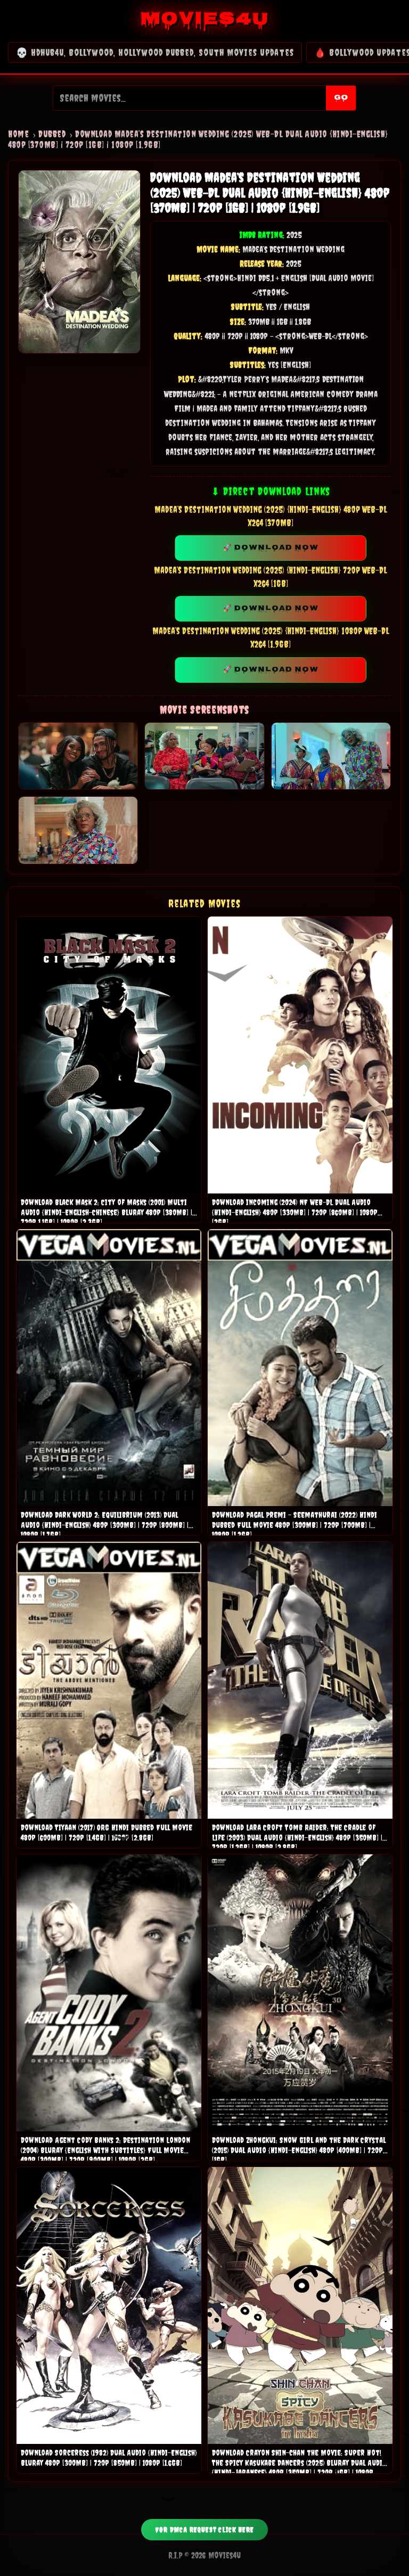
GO (341, 98)
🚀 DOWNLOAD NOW (271, 548)
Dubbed (52, 134)
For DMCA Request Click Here (204, 2530)
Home (18, 134)
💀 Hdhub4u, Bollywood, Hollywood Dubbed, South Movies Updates (155, 52)
